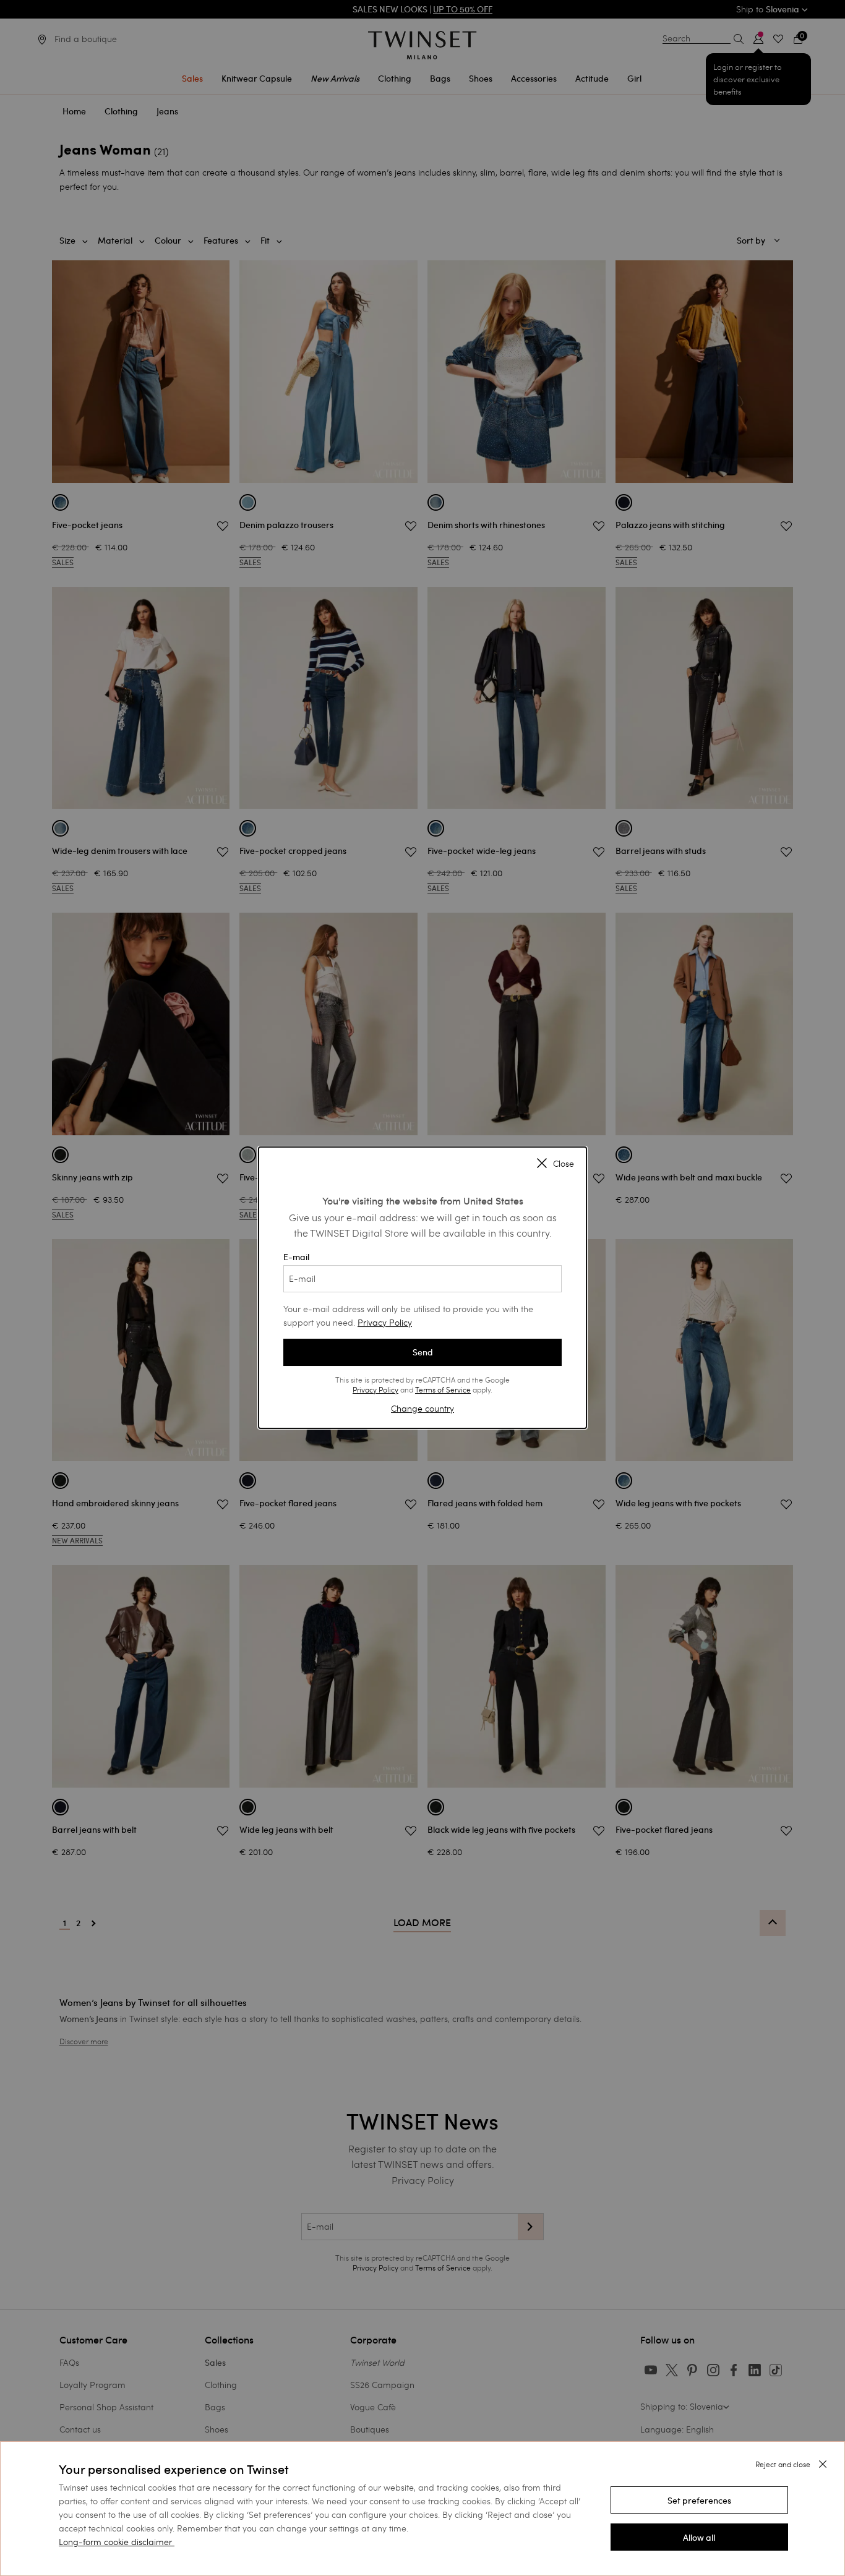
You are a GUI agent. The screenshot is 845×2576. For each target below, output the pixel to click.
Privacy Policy (385, 1322)
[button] (699, 2500)
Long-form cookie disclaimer (115, 2542)
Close (564, 1164)
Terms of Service (443, 1389)
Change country (422, 1408)
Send (423, 1352)
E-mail (296, 1257)
